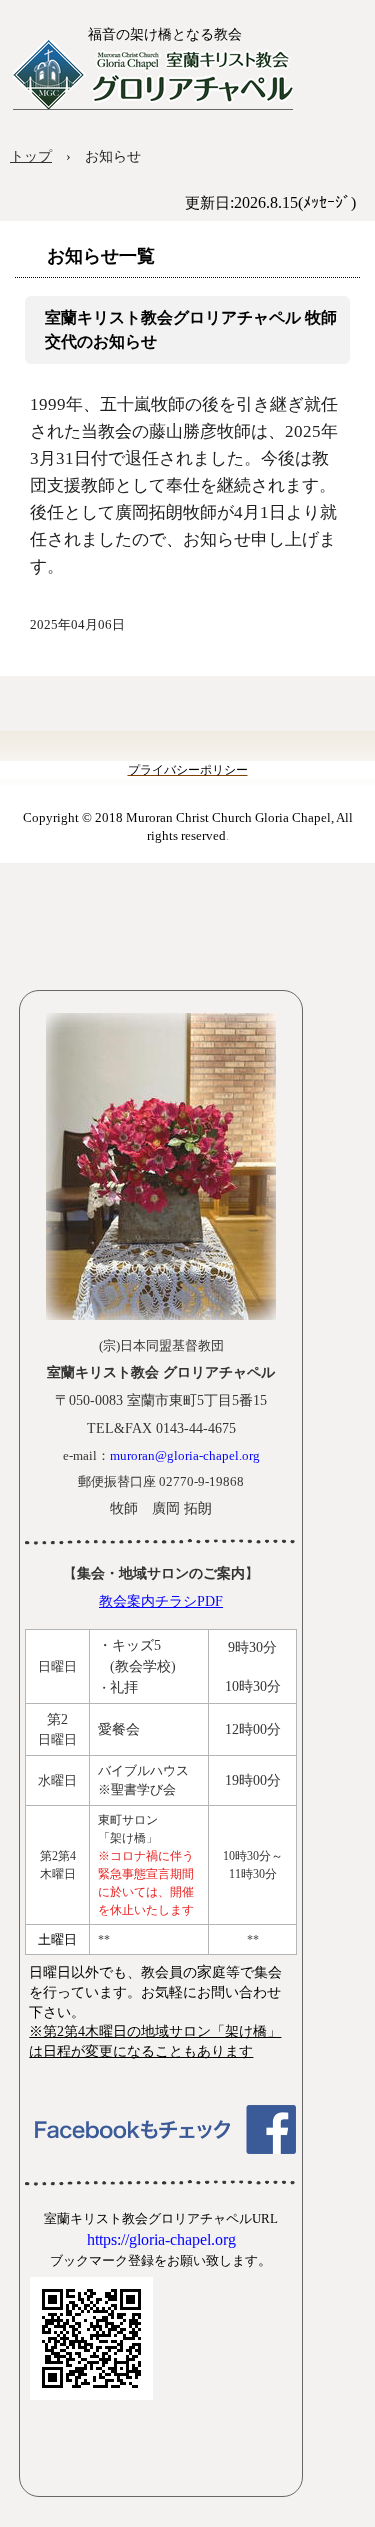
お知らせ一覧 (101, 256)
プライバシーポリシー (188, 770)
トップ (31, 156)
